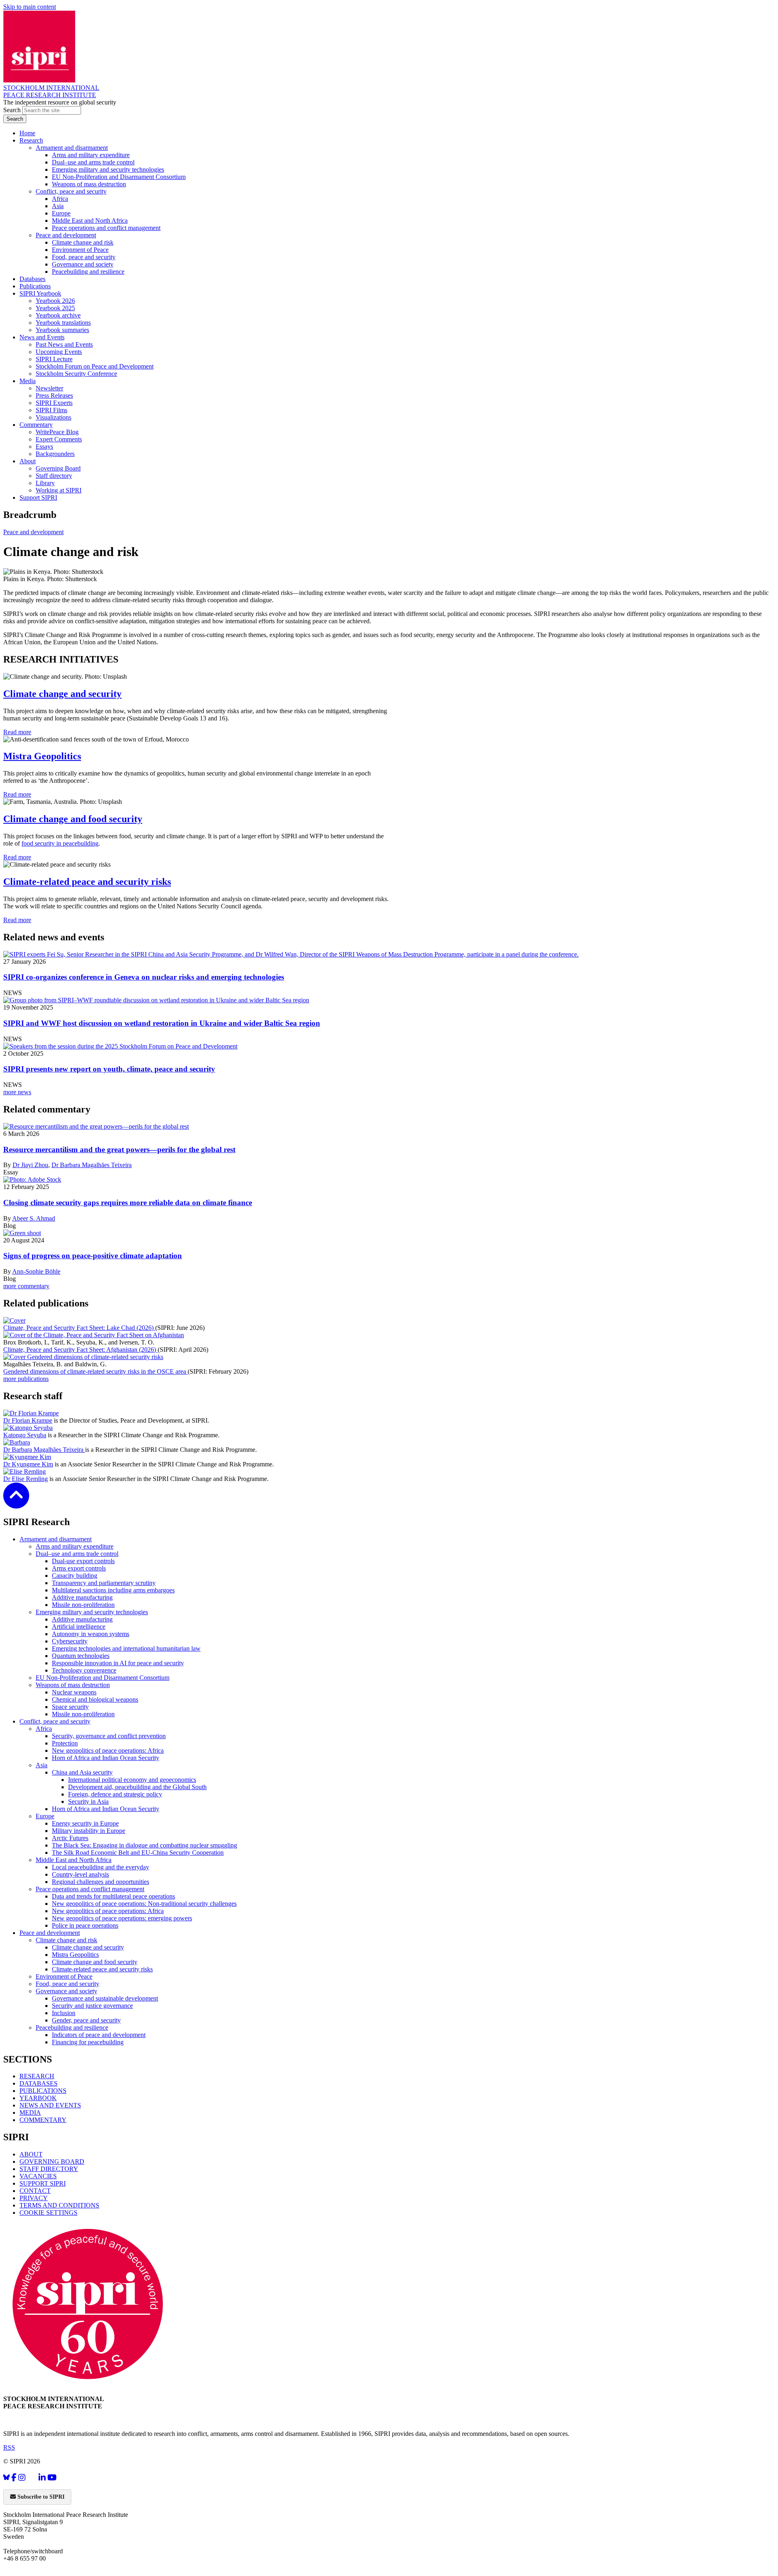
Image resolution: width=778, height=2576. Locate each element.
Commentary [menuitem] (36, 425)
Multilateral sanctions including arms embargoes (113, 1590)
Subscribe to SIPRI (40, 2497)
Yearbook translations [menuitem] (63, 323)
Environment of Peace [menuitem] (80, 250)
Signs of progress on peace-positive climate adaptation (93, 1256)
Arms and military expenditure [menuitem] (91, 155)
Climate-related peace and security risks (87, 882)
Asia (42, 1765)
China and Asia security (82, 1772)
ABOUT (31, 2154)
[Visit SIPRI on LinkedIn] (42, 2477)
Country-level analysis (80, 1874)
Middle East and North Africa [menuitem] (90, 221)
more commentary (26, 1286)
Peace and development (33, 532)
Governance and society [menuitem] (83, 264)
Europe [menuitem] (61, 213)
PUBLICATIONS (43, 2091)
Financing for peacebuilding (88, 2042)
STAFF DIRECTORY (49, 2169)
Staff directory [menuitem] (54, 476)
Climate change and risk (66, 1940)
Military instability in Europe (89, 1831)
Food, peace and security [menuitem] (84, 257)
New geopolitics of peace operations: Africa (108, 1750)
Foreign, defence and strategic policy (115, 1794)
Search (13, 110)
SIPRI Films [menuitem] (51, 410)
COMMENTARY (43, 2120)
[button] (16, 1503)
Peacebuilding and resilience (72, 2027)
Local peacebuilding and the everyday (100, 1867)
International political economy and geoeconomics (132, 1780)
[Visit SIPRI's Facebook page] (14, 2477)
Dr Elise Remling (26, 1479)
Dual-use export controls (83, 1561)
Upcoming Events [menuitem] (59, 352)
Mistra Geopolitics (42, 756)
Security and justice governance (92, 2006)
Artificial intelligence (79, 1627)
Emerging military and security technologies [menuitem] (108, 169)
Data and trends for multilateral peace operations (113, 1896)
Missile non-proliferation (83, 1605)
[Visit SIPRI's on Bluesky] (6, 2477)
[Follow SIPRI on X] (32, 2479)
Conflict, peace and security (55, 1721)
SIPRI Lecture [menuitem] (54, 359)
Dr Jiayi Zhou (30, 1165)
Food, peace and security (67, 1984)
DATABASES (38, 2083)
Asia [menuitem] (58, 206)
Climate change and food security (73, 819)
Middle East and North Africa (74, 1860)
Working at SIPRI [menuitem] (59, 490)
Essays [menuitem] (44, 446)
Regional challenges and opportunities (100, 1882)
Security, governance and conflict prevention (109, 1736)
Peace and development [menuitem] (66, 235)
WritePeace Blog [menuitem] (57, 432)
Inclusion (64, 2013)
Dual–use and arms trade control (77, 1554)
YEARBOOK (38, 2098)
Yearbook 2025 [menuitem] (55, 308)
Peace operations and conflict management (90, 1889)
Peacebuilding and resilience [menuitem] (88, 272)
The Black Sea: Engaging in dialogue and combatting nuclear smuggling (144, 1845)
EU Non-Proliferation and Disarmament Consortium (103, 1678)
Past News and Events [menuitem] (64, 344)
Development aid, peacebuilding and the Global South (137, 1787)
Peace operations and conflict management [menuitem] (106, 228)
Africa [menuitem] (60, 199)
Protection (65, 1743)
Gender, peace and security (86, 2020)
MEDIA (30, 2113)
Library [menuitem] (45, 483)
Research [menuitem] (31, 140)
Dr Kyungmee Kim (28, 1464)
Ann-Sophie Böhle (36, 1271)
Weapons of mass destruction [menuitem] (89, 184)
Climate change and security (62, 694)
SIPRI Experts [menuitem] (54, 403)
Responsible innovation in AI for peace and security (118, 1663)
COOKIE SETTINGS (48, 2213)
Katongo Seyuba (25, 1435)
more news (17, 1092)
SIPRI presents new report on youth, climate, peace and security (109, 1069)
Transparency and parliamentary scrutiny (104, 1583)
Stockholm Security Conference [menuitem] (76, 374)
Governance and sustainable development (105, 1998)
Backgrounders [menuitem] (55, 454)
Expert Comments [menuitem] (59, 439)
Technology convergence (84, 1670)
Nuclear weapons (74, 1692)
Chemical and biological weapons (95, 1699)
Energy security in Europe (85, 1823)
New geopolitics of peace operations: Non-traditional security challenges (144, 1904)
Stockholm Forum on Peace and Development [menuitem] (95, 366)
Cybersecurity (70, 1641)
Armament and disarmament (56, 1539)
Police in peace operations (85, 1925)
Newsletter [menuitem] (49, 388)
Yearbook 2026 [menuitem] (55, 301)
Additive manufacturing (82, 1597)
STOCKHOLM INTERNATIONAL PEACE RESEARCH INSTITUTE (51, 91)
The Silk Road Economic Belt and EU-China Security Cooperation (138, 1853)
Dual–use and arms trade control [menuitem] (93, 162)
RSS (9, 2447)
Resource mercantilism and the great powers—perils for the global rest (119, 1150)
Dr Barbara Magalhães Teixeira (92, 1165)
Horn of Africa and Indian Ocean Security (106, 1758)
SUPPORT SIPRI (43, 2183)
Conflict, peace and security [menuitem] (71, 191)
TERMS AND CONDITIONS (59, 2205)
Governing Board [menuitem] (58, 468)
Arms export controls (79, 1568)
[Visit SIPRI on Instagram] (22, 2477)
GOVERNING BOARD (52, 2162)
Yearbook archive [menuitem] (58, 315)
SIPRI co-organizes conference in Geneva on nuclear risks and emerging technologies (144, 977)
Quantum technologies (81, 1656)
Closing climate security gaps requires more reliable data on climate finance (128, 1203)
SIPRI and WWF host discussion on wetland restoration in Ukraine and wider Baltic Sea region (162, 1023)
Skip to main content (30, 7)
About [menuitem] (28, 461)
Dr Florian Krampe (28, 1420)
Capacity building (75, 1576)
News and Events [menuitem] (42, 337)
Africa (44, 1729)
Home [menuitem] (27, 133)
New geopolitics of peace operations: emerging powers (122, 1918)
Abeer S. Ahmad (34, 1218)
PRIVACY (34, 2198)
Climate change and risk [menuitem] (83, 242)
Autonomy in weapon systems (91, 1634)
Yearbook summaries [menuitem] (62, 330)
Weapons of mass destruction (73, 1685)
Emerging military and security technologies (92, 1612)
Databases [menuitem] (32, 279)
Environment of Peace (64, 1976)
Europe (45, 1816)
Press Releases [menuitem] (54, 395)
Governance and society (66, 1991)
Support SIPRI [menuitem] (38, 498)
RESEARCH (37, 2076)
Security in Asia (88, 1801)
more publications (26, 1379)
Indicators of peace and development (99, 2035)
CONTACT (35, 2191)
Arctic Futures (70, 1838)
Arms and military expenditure (75, 1546)
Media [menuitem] (28, 381)
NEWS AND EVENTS (50, 2105)
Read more (17, 732)
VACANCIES (38, 2176)
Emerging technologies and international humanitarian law (126, 1648)
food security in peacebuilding (60, 843)
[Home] (39, 80)
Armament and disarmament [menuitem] (72, 148)
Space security (70, 1707)
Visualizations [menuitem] (53, 417)
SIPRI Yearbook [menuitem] (40, 293)
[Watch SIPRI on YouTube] (52, 2477)
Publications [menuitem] (35, 286)
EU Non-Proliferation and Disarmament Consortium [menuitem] (119, 177)
